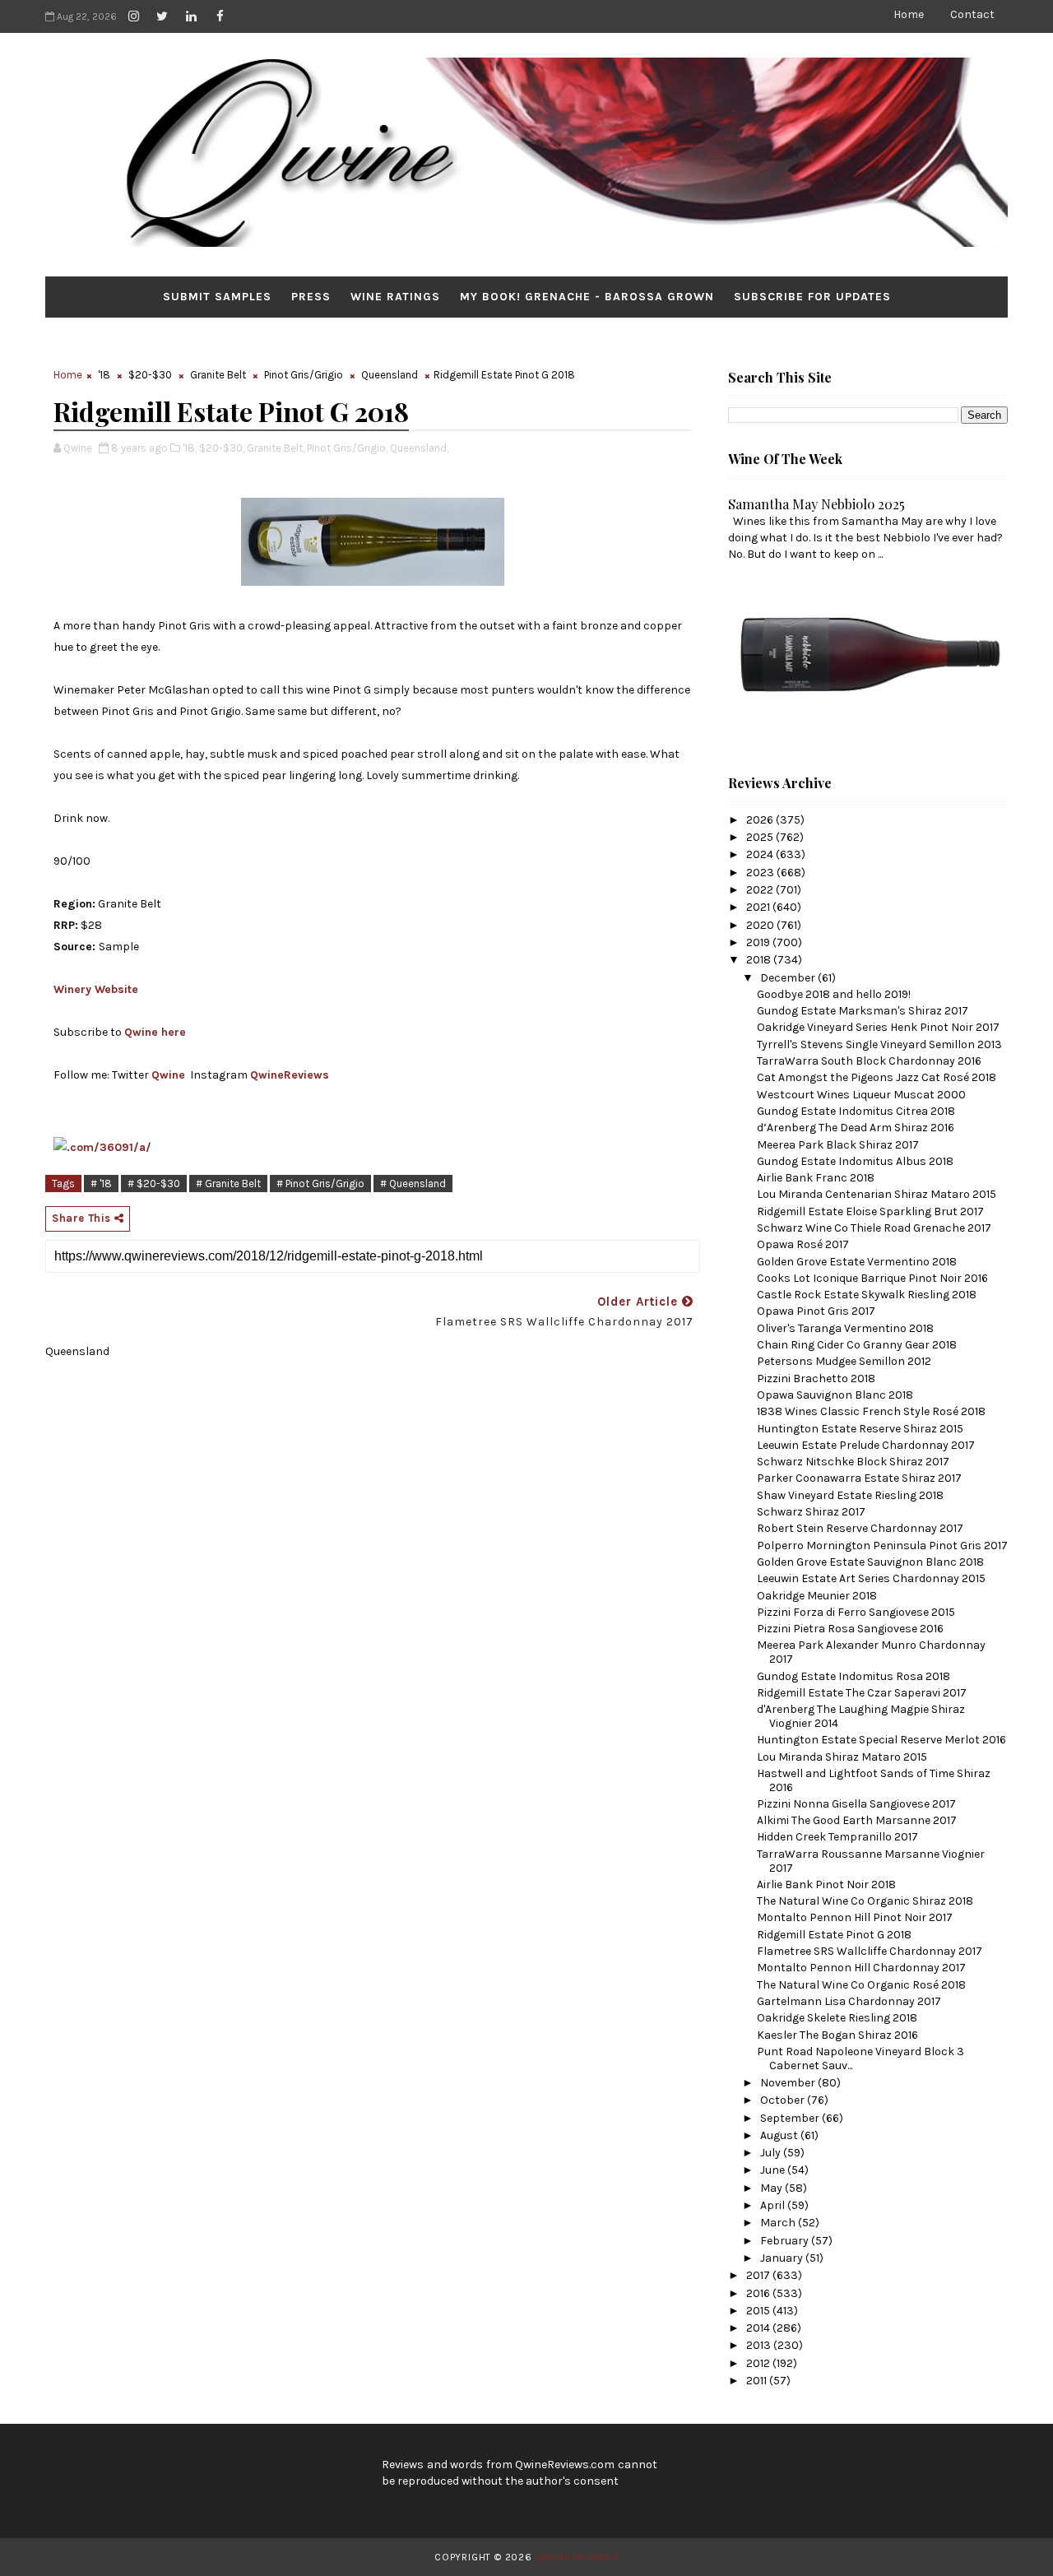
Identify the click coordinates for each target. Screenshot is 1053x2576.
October (784, 2100)
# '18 (101, 1184)
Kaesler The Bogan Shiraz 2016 (837, 2035)
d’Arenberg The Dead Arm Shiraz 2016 (856, 1128)
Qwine (168, 1075)
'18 (104, 375)
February (786, 2241)
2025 (761, 837)
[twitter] (162, 16)
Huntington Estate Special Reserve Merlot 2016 (881, 1740)
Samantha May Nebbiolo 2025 (816, 504)
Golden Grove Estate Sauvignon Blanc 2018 (870, 1562)
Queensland (390, 375)
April (774, 2205)
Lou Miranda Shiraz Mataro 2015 (842, 1757)
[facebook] (220, 16)
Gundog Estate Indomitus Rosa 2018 (854, 1676)
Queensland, (419, 448)
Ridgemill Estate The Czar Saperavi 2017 (862, 1693)
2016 (759, 2293)
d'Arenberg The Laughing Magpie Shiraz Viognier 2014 (861, 1716)
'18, (190, 448)
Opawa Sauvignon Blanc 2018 (835, 1395)
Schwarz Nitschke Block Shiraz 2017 (853, 1462)
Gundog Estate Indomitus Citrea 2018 (856, 1111)
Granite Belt (218, 375)
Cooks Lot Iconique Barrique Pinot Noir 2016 (872, 1278)
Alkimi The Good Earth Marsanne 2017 (857, 1820)
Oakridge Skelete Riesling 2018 (837, 2018)
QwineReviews (290, 1075)
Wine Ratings (395, 297)
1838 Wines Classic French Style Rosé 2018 (871, 1411)
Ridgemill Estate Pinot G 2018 (834, 1935)
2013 (760, 2345)
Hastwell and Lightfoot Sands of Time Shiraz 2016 (874, 1780)
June (774, 2170)
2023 (761, 873)
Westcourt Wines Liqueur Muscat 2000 (861, 1095)
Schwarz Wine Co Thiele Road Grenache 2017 (874, 1228)
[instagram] (133, 16)
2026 (761, 820)
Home (909, 14)
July (772, 2153)
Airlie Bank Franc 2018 (816, 1178)
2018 (760, 960)
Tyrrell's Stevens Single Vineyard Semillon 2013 (879, 1044)
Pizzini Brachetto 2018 (816, 1379)
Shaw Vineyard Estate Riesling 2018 (850, 1495)
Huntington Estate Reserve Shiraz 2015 (860, 1429)
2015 (759, 2311)
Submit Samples (217, 297)
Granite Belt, (276, 448)
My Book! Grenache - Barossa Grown (587, 297)
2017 (759, 2275)
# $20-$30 (154, 1184)
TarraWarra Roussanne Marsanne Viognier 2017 (871, 1861)
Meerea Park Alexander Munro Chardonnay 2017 (871, 1652)
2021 (759, 907)
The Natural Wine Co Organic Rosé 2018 (861, 1985)
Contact (972, 14)
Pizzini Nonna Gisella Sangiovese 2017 (856, 1804)
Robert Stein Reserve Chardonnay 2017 (860, 1528)
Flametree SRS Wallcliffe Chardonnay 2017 (870, 1951)
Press (311, 297)
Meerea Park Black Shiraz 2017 (838, 1145)
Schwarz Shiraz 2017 (811, 1512)
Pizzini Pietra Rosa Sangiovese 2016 (850, 1629)
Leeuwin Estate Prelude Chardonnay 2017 (866, 1445)
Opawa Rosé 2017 (803, 1244)
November (789, 2083)
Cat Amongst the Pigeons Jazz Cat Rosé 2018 (877, 1077)
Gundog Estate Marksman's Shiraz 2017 (863, 1011)
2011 (758, 2381)
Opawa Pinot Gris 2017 (816, 1311)
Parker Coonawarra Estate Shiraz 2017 (859, 1478)
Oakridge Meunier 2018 (817, 1596)
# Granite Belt (228, 1184)
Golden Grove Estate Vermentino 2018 (857, 1262)
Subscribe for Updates (812, 297)
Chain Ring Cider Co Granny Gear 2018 (857, 1345)
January (783, 2258)
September (791, 2118)
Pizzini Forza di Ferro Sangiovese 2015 (856, 1612)
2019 (759, 942)
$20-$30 (150, 375)
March (779, 2223)
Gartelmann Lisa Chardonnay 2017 (849, 2001)
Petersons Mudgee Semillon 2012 (844, 1361)
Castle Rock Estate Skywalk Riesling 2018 (867, 1295)
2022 (761, 890)
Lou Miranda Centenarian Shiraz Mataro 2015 (877, 1194)
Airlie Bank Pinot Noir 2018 (826, 1884)
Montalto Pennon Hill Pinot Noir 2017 (855, 1917)
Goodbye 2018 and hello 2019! (834, 994)
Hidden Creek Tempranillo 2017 (837, 1837)
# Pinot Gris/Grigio (320, 1184)
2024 (761, 854)
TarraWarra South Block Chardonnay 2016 (869, 1061)
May (772, 2188)
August (780, 2135)
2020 (761, 925)
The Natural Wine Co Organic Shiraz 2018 (865, 1901)
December (789, 978)
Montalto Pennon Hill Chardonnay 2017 (861, 1968)
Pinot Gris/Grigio (304, 375)
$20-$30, (222, 448)
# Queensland (413, 1184)
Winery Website (96, 989)
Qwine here (155, 1032)
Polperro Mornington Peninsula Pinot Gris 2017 (882, 1546)
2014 (759, 2328)
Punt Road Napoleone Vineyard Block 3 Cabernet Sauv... (860, 2058)
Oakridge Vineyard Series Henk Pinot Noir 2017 (878, 1027)
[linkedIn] (191, 16)
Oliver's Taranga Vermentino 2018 (845, 1328)
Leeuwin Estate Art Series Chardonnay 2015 (871, 1578)
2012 (759, 2363)
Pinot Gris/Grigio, (347, 448)
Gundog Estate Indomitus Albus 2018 (855, 1161)
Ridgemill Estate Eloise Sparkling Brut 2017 (870, 1211)
